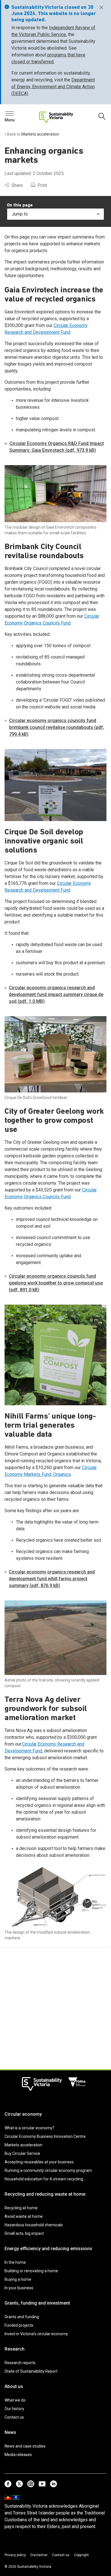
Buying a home (18, 2279)
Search (14, 115)
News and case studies (25, 2446)
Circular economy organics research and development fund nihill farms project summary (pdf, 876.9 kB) (52, 1579)
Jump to (20, 214)
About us (14, 2386)
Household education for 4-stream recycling (44, 2179)
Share (17, 185)
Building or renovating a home (31, 2271)
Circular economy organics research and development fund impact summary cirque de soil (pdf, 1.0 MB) (56, 994)
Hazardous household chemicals (34, 2225)
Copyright (81, 2555)
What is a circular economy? (29, 2128)
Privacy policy (15, 2555)
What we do (15, 2400)
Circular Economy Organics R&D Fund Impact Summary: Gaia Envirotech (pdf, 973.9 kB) (57, 447)
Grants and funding (22, 2317)
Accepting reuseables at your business (39, 2162)
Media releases (18, 2455)
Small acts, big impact (24, 2233)
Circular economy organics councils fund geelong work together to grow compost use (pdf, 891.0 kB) (56, 1283)
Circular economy (23, 2114)
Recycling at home (21, 2208)
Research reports (20, 2363)
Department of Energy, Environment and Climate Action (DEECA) (53, 87)
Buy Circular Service (22, 2153)
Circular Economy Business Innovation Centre (45, 2136)
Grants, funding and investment (37, 2303)
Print (42, 185)
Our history (14, 2409)
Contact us (14, 2417)
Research (15, 2349)
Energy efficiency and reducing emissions (48, 2249)
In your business (19, 2288)
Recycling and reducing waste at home (45, 2194)
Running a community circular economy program (48, 2170)
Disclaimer (39, 2555)
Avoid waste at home (24, 2216)
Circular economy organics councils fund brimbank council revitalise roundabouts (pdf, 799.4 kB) (57, 727)
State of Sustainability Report (31, 2371)
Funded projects (19, 2325)
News (10, 2432)
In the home (15, 2262)
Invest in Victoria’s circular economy (36, 2334)
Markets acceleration (23, 2145)
